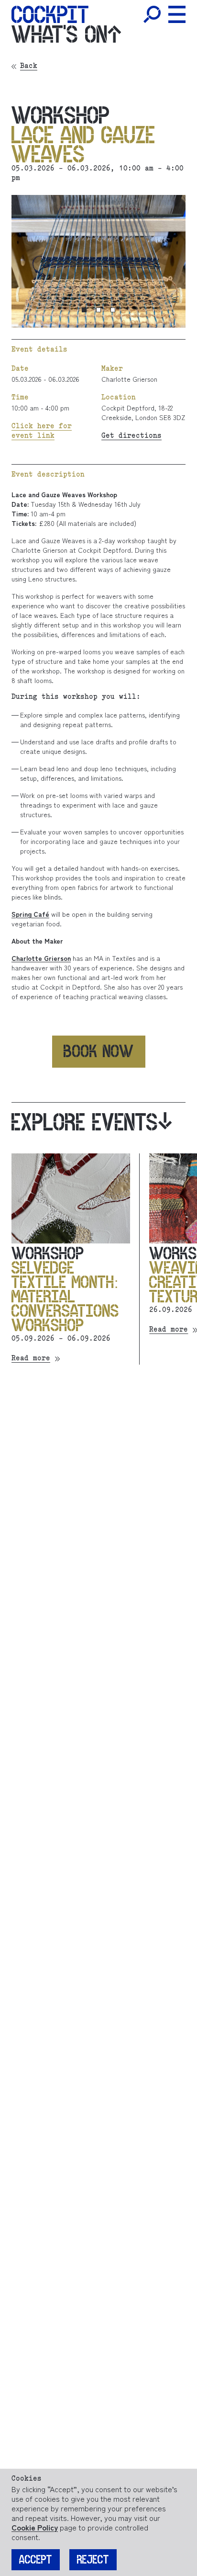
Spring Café (30, 914)
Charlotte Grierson (129, 379)
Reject (93, 2560)
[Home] (50, 14)
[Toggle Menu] (177, 14)
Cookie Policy (35, 2527)
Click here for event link (42, 432)
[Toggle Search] (152, 14)
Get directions (131, 436)
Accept (36, 2560)
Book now (99, 1051)
